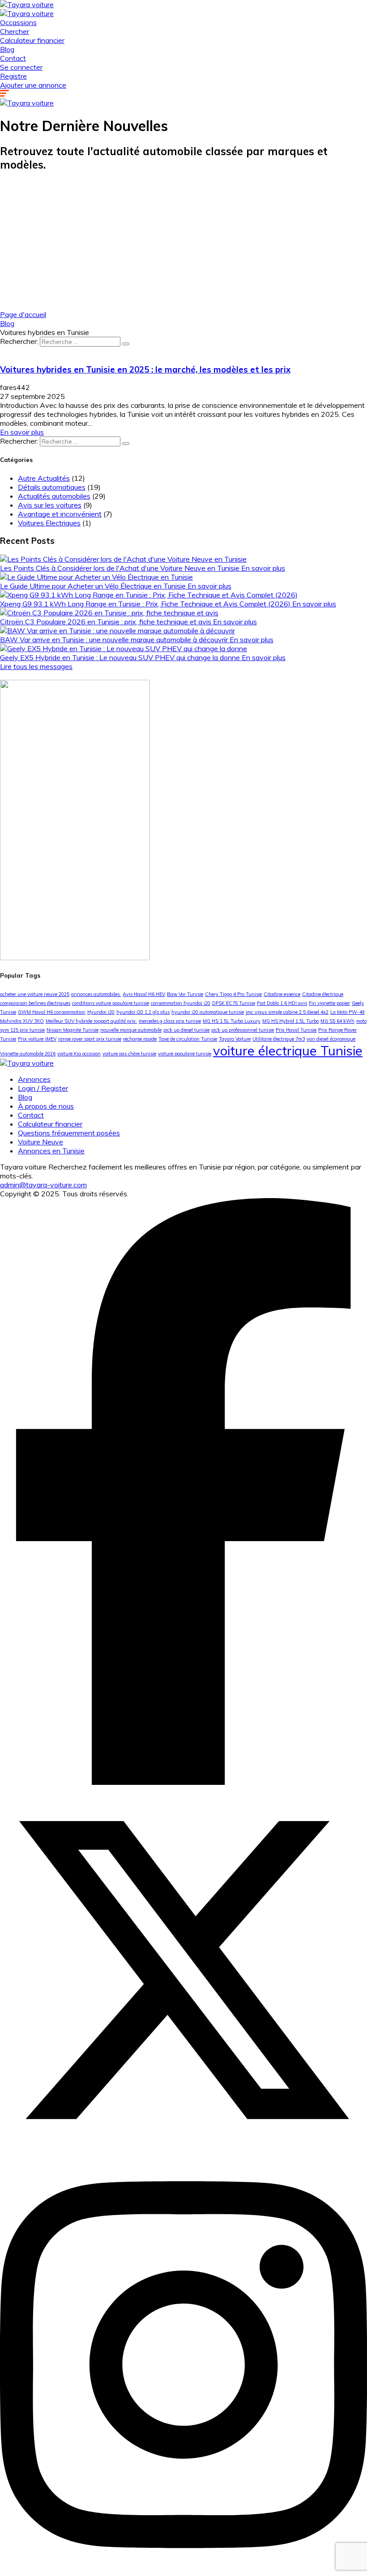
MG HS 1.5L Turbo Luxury (232, 1021)
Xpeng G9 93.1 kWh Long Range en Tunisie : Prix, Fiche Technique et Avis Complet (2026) (146, 604)
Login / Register (43, 1088)
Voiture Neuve (41, 1142)
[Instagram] (183, 2572)
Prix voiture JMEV (37, 1039)
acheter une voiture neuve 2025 (35, 994)
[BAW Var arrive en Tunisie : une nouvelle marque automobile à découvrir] (117, 631)
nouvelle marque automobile (131, 1030)
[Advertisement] (183, 243)
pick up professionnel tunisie (243, 1030)
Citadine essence (282, 994)
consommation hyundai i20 (181, 1003)
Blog (7, 49)
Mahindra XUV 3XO (22, 1021)
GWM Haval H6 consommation (52, 1012)
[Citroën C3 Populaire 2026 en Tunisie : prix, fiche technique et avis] (109, 613)
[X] (183, 2151)
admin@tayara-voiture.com (43, 1185)
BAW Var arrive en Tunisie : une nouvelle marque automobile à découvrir (115, 640)
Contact (13, 58)
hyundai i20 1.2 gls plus (143, 1012)
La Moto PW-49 (348, 1012)
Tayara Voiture (235, 1039)
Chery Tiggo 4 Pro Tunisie (233, 994)
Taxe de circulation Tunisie (188, 1039)
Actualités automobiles (54, 496)
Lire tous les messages (36, 666)
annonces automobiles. (96, 994)
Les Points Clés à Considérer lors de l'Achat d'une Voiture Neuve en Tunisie (121, 568)
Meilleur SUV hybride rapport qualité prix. (91, 1021)
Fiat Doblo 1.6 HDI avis (282, 1003)
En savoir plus (22, 432)
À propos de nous (46, 1106)
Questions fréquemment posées (69, 1133)
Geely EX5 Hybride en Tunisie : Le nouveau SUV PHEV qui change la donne (121, 657)
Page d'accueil (23, 314)
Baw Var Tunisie (185, 994)
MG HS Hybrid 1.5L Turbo (290, 1021)
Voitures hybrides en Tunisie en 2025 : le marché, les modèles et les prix (145, 369)
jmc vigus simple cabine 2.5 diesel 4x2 (287, 1012)
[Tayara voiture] (27, 4)
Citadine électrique (323, 994)
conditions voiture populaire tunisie (111, 1003)
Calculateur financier (32, 40)
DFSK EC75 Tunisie (234, 1003)
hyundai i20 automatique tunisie (208, 1012)
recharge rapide (140, 1039)
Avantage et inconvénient (60, 514)
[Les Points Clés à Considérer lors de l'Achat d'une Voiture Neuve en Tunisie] (123, 559)
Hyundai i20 (101, 1012)
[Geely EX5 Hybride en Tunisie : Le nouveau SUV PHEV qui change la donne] (124, 648)
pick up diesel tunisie (186, 1030)
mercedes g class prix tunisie (170, 1021)
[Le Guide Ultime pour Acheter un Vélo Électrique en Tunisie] (96, 577)
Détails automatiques (52, 487)
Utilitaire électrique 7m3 (279, 1039)
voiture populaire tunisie (185, 1054)
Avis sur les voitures (50, 505)
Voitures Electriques (49, 523)
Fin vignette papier (329, 1003)
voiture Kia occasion (79, 1054)
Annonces (34, 1079)
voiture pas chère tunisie (129, 1054)
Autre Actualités (44, 478)
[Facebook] (183, 1782)
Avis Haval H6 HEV (144, 994)
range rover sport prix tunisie (90, 1039)
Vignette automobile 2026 (28, 1054)
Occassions (18, 22)
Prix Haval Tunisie (296, 1030)
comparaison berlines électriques (35, 1003)
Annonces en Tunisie (51, 1151)
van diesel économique (331, 1039)
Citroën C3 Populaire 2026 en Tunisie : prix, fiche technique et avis (107, 622)
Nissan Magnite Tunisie (73, 1030)
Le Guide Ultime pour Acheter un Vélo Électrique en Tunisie (94, 586)
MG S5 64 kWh (337, 1021)
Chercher (15, 31)
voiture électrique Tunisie (288, 1051)
